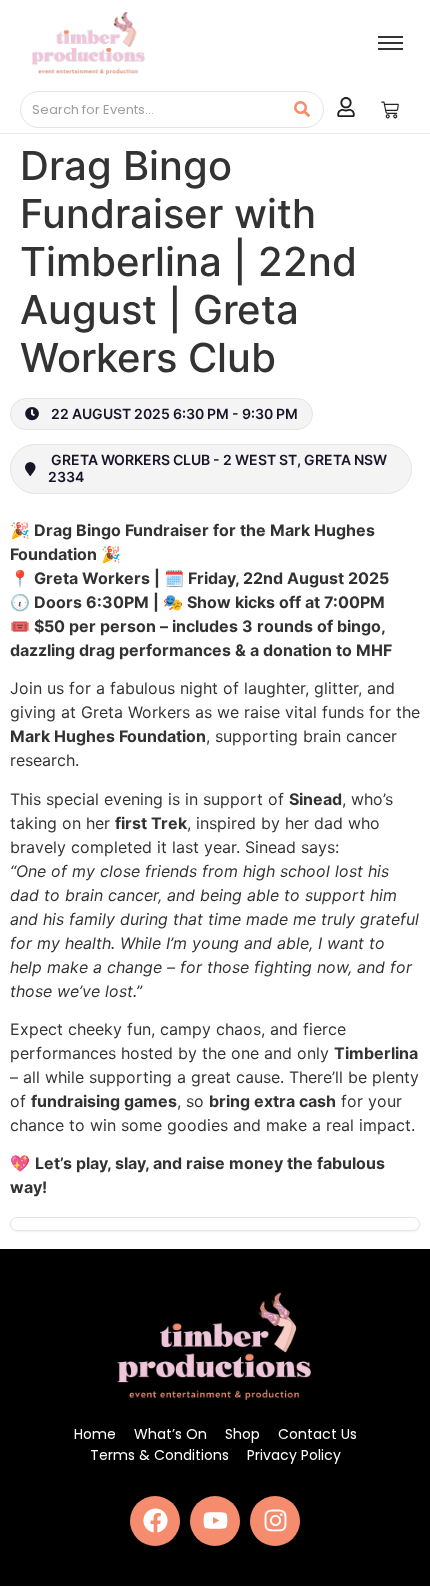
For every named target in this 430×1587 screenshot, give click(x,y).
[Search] (301, 110)
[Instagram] (275, 1521)
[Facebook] (155, 1521)
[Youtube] (215, 1521)
